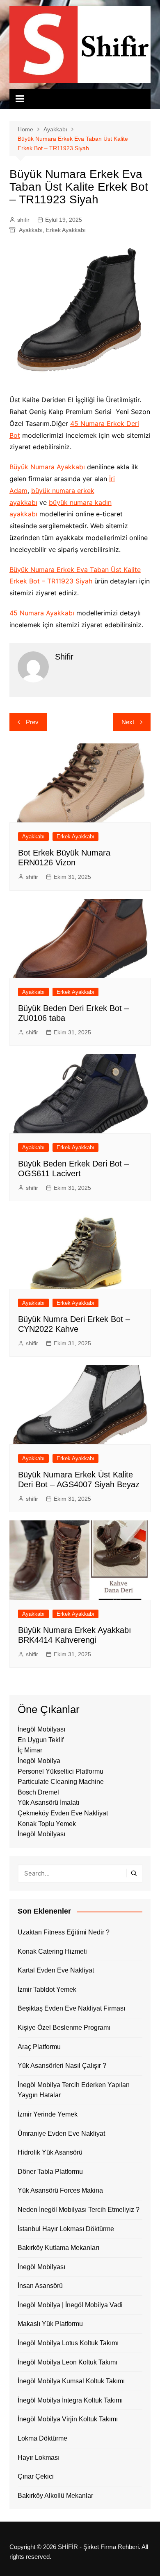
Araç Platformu (39, 2047)
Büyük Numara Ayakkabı (47, 467)
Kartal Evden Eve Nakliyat (56, 1970)
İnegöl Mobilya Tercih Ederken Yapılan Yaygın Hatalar (74, 2090)
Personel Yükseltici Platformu (61, 1771)
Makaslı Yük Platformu (50, 2324)
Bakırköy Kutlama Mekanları (58, 2248)
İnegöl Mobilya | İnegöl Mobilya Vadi (70, 2305)
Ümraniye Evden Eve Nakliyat (61, 2134)
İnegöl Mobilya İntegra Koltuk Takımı (70, 2400)
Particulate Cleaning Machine (61, 1782)
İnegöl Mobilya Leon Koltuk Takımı (67, 2362)
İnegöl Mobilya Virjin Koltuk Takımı (68, 2419)
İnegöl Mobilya (39, 1761)
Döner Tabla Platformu (50, 2172)
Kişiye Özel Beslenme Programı (64, 2028)
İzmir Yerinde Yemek (48, 2114)
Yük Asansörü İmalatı (48, 1803)
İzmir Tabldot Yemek (47, 1989)
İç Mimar (30, 1750)
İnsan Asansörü (40, 2286)
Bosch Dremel (38, 1792)
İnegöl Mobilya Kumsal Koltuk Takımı (71, 2381)
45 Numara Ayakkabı (42, 613)
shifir (23, 220)
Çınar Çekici (36, 2476)
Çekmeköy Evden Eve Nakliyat (63, 1813)
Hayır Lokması (39, 2458)
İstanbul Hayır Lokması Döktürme (66, 2229)
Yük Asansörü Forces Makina (60, 2190)
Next (128, 722)
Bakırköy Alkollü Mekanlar (55, 2496)
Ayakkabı (31, 230)
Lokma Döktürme (42, 2438)
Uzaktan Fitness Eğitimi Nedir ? (64, 1932)
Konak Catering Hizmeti (52, 1951)
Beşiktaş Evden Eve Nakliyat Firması (71, 2008)
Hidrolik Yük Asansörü (50, 2152)
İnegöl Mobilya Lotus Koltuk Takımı (68, 2343)
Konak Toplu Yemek (47, 1824)
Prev (32, 722)
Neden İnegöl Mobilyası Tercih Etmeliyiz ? (79, 2210)
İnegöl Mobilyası (41, 1729)
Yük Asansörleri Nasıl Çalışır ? (62, 2066)
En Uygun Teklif (41, 1740)
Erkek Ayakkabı (66, 230)
